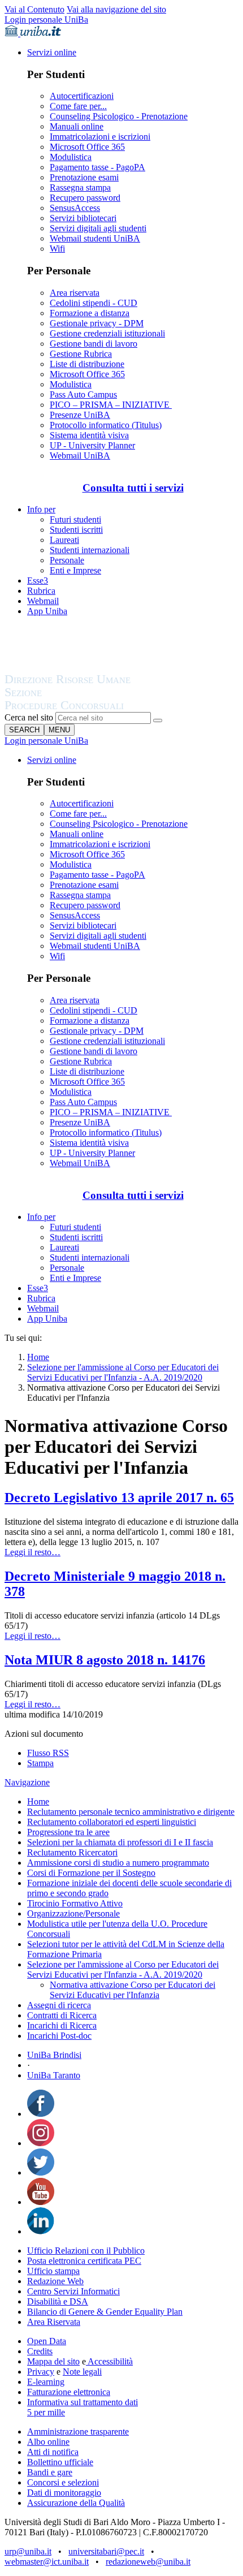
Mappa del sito (53, 2361)
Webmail (43, 601)
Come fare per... (78, 106)
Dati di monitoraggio (64, 2493)
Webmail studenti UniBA (95, 238)
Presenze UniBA (80, 415)
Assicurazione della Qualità (76, 2503)
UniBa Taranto (54, 2075)
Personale (67, 560)
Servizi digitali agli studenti (98, 228)
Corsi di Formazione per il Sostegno (91, 1873)
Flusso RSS (48, 1753)
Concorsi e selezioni (63, 2482)
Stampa (40, 1763)
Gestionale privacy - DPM (97, 323)
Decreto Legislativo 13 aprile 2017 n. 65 (119, 1498)
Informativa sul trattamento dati (83, 2402)
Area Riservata (54, 2322)
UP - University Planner (92, 445)
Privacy (41, 2372)
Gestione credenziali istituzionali (107, 333)
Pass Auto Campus (83, 394)
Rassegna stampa (80, 187)
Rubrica (41, 591)
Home (38, 1357)
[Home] (95, 707)
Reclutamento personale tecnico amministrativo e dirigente (131, 1812)
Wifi (57, 249)
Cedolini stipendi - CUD (94, 303)
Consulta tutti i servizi (133, 488)
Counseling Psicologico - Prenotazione (119, 116)
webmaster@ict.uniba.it (47, 2562)
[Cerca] (158, 720)
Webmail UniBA (80, 456)
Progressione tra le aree (68, 1832)
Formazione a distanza (90, 313)
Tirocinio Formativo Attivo (75, 1903)
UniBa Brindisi (54, 2055)
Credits (40, 2351)
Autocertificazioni (82, 96)
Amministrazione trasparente (78, 2432)
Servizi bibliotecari (83, 218)
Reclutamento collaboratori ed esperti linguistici (112, 1822)
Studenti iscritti (76, 530)
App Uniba (47, 611)
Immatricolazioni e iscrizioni (100, 137)
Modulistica (71, 157)
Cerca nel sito (29, 717)
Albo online (48, 2442)
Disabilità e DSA (58, 2301)
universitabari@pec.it (106, 2551)
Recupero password (85, 198)
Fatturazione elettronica (69, 2392)
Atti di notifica (53, 2452)
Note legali (82, 2372)
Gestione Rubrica (81, 354)
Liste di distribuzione (87, 364)
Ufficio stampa (53, 2271)
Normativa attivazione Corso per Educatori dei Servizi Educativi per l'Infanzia (133, 1990)
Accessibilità (109, 2361)
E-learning (46, 2382)
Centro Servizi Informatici (73, 2291)
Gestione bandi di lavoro (94, 344)
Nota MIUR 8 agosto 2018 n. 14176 (105, 1660)
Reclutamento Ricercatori (72, 1852)
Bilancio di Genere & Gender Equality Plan (105, 2312)
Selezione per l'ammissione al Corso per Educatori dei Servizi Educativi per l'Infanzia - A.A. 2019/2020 (123, 1372)
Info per (41, 509)
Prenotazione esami (84, 177)
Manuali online (77, 126)
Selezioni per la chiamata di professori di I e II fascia (120, 1842)
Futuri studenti (75, 519)
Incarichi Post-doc (59, 2036)
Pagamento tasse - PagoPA (97, 167)
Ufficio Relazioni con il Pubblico (86, 2251)
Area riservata (75, 293)
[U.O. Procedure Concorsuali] (81, 668)
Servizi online (52, 52)
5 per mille (46, 2412)
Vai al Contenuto (34, 9)
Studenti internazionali (90, 550)
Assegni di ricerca (59, 2005)
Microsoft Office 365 (87, 147)
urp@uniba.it (28, 2551)
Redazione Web (55, 2281)
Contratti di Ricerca (62, 2015)
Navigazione (27, 1782)
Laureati (64, 540)
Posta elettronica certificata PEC (84, 2261)
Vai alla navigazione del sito (116, 9)
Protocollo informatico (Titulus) (106, 425)
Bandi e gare (50, 2472)
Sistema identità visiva (89, 435)
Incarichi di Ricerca (62, 2025)
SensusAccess (75, 208)
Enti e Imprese (75, 570)
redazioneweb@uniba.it (148, 2562)
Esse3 (38, 581)
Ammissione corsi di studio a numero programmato (118, 1863)
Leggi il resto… (32, 1552)
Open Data (47, 2341)
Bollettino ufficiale (60, 2462)
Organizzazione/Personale (73, 1913)
